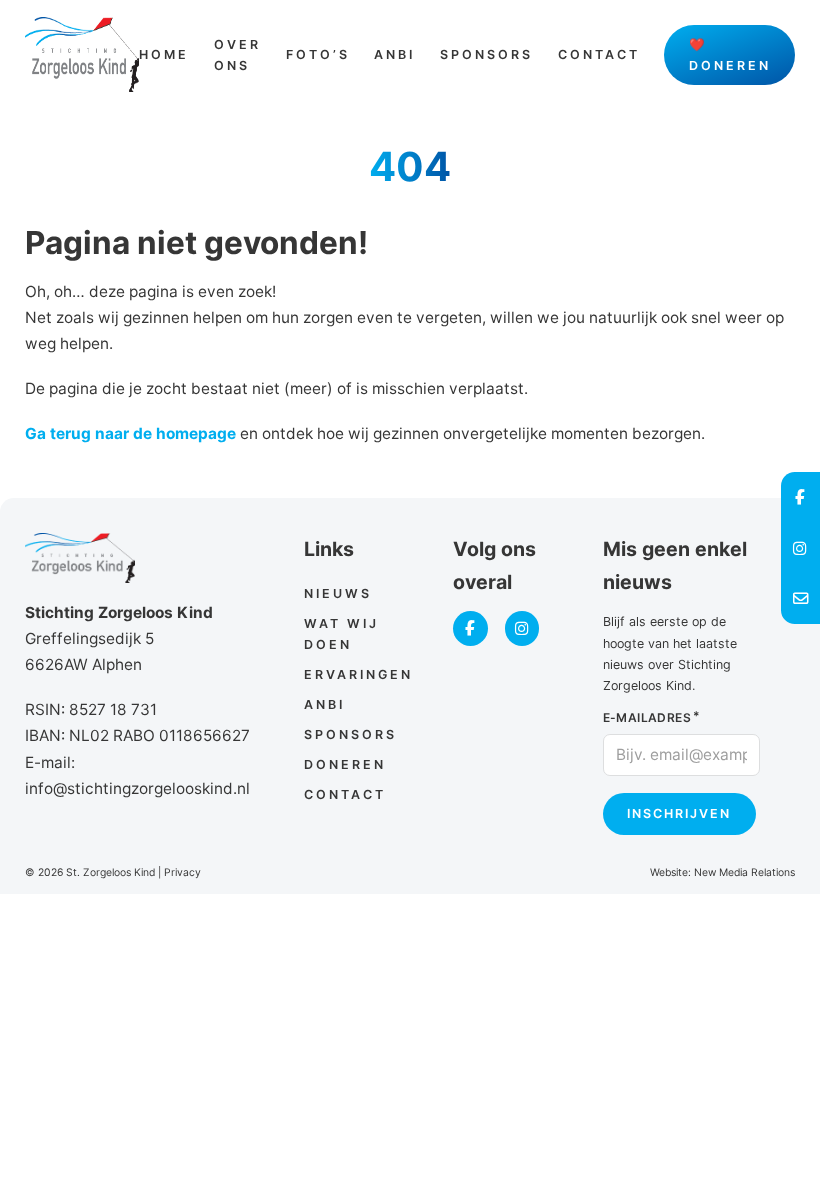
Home (164, 54)
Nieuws (338, 593)
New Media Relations (744, 872)
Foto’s (318, 54)
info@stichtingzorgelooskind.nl (137, 788)
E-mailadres (647, 717)
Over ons (237, 55)
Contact (599, 54)
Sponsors (486, 54)
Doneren (345, 764)
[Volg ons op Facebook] (470, 628)
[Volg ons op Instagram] (522, 628)
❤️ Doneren (730, 55)
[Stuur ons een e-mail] (800, 598)
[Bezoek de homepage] (82, 54)
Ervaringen (358, 674)
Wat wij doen (341, 634)
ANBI (394, 54)
